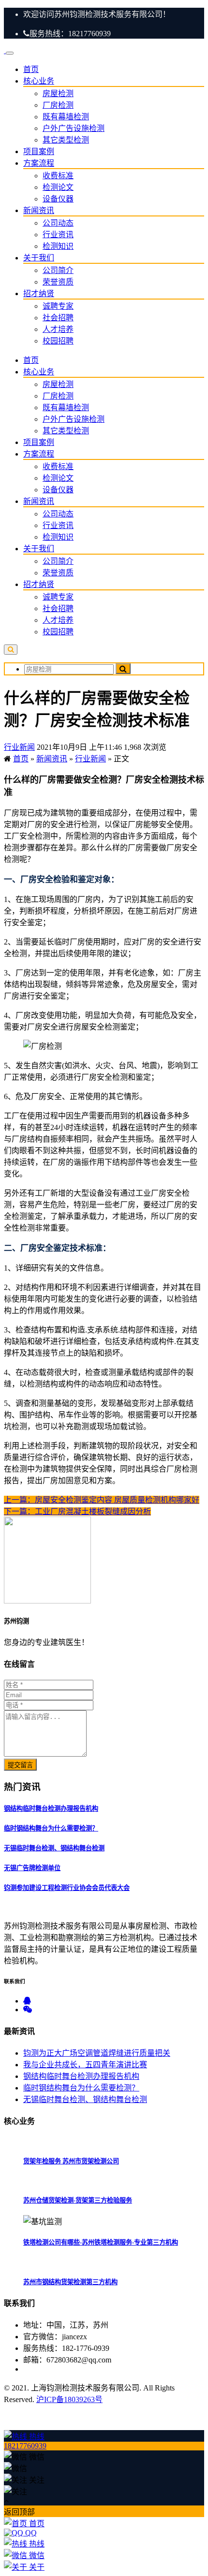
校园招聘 (58, 341)
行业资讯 (58, 235)
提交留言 (20, 1765)
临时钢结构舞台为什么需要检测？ (51, 1828)
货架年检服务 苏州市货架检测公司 (71, 2161)
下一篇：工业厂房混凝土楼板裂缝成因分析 (77, 1511)
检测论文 (58, 187)
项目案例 (39, 151)
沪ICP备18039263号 (69, 2399)
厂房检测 (58, 105)
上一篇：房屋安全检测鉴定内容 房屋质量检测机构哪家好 (102, 1500)
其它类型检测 (66, 140)
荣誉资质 (58, 282)
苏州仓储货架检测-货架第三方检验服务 (78, 2200)
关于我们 (39, 258)
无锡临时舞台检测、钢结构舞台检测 (54, 1848)
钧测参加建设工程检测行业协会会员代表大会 (67, 1888)
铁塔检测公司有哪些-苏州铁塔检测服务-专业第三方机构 (101, 2242)
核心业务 (39, 81)
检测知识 (58, 246)
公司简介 (58, 270)
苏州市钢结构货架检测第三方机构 (70, 2282)
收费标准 (58, 176)
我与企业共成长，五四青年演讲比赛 (85, 2065)
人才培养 (58, 329)
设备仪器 (58, 199)
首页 (31, 69)
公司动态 (58, 223)
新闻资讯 (39, 210)
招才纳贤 (39, 293)
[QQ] (27, 2001)
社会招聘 (58, 318)
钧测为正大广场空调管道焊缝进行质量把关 (97, 2053)
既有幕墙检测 (66, 117)
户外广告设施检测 (74, 128)
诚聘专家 (58, 306)
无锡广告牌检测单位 (32, 1868)
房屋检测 (58, 93)
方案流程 (39, 163)
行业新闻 (19, 747)
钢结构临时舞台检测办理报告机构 (51, 1809)
